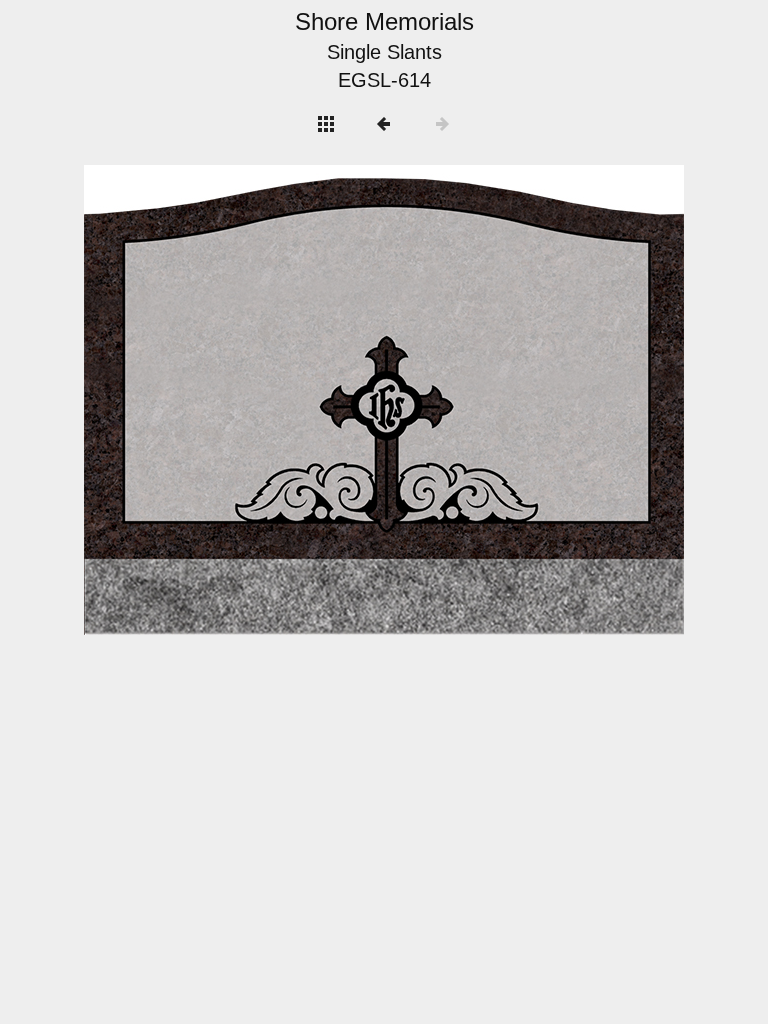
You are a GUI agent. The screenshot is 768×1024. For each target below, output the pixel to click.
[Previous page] (204, 400)
